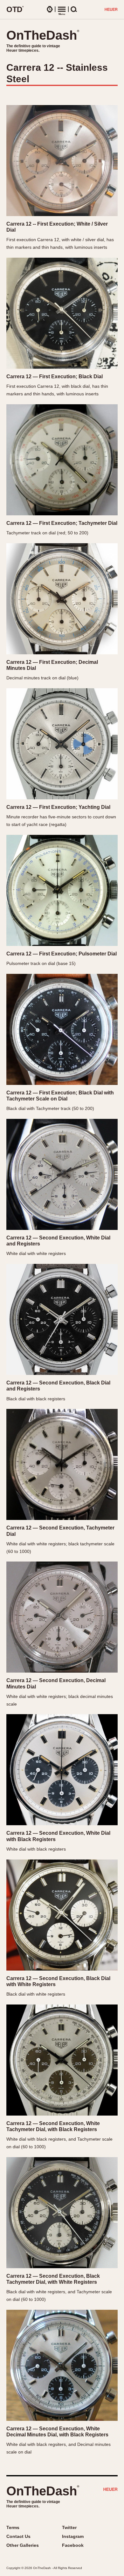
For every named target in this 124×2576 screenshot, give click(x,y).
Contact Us (18, 2536)
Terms (13, 2527)
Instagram (73, 2536)
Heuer (110, 2490)
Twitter (69, 2527)
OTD (15, 9)
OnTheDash (43, 35)
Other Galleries (23, 2545)
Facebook (73, 2545)
